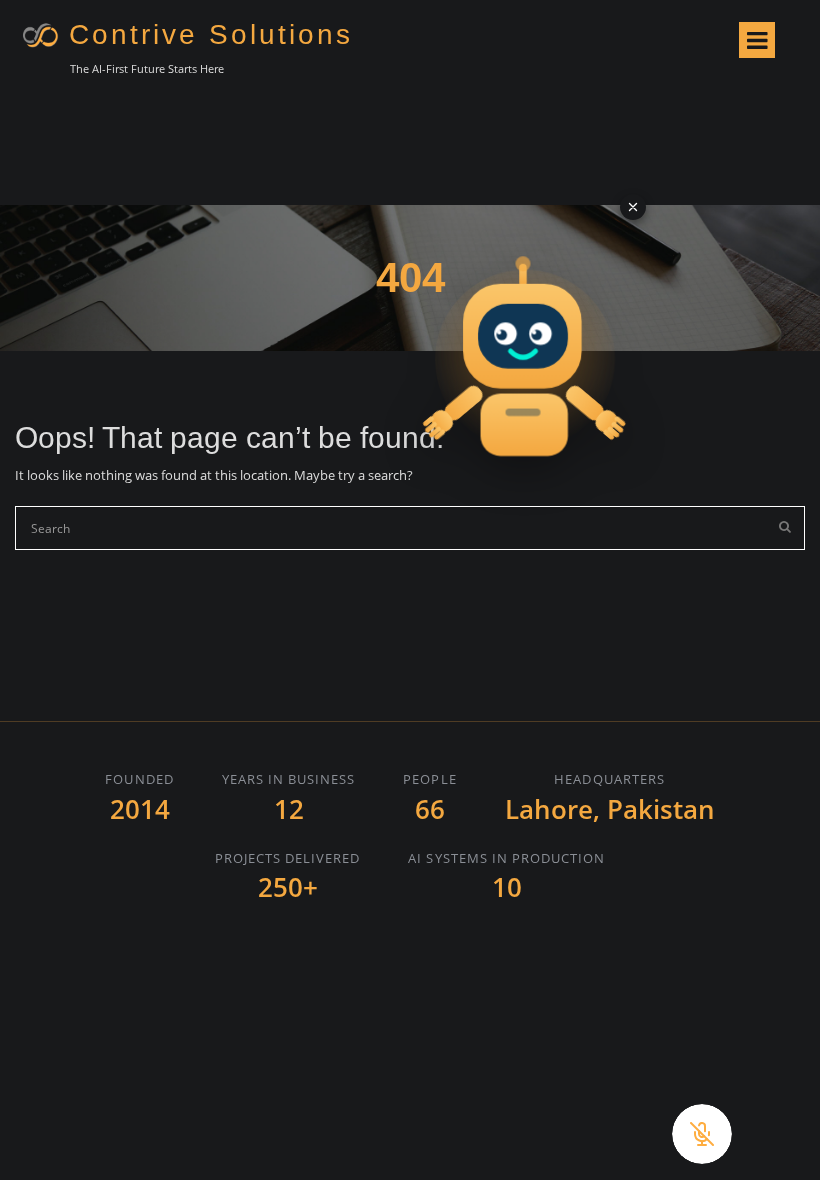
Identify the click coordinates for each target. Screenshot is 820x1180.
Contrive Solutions (211, 34)
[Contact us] (525, 343)
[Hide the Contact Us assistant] (633, 207)
